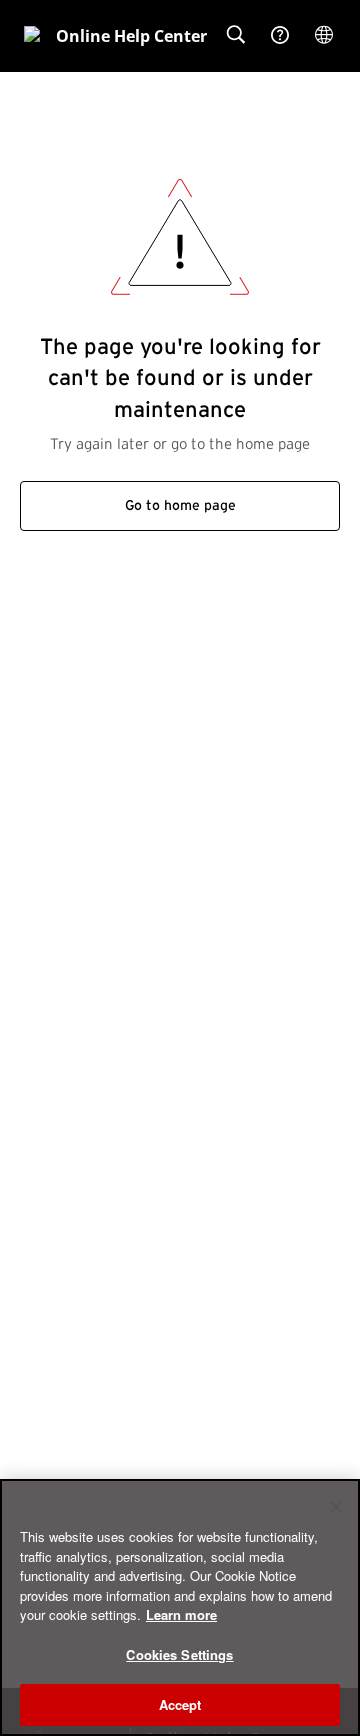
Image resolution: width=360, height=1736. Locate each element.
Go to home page (180, 506)
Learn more (181, 1614)
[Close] (336, 1507)
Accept (180, 1704)
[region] (180, 1607)
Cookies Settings (179, 1654)
